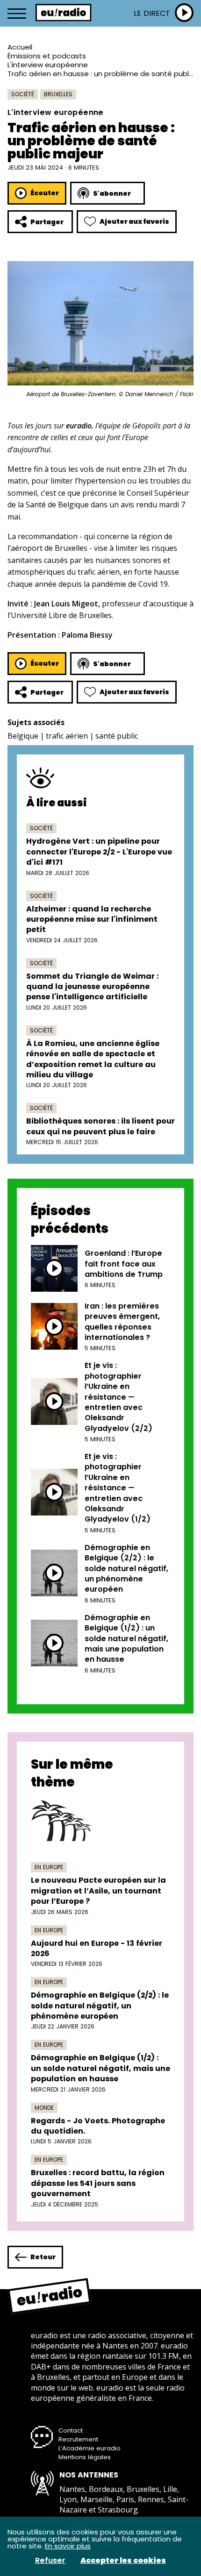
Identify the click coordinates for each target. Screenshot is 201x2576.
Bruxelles (58, 94)
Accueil (20, 47)
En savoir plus (68, 2546)
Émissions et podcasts (47, 56)
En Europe (49, 1867)
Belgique (23, 736)
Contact (71, 2430)
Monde (44, 2108)
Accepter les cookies (123, 2561)
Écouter (45, 193)
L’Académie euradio (90, 2448)
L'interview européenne (48, 65)
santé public (117, 736)
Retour (43, 2257)
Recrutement (78, 2439)
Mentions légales (85, 2457)
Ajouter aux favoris (134, 221)
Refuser (50, 2561)
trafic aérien (67, 736)
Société (23, 94)
